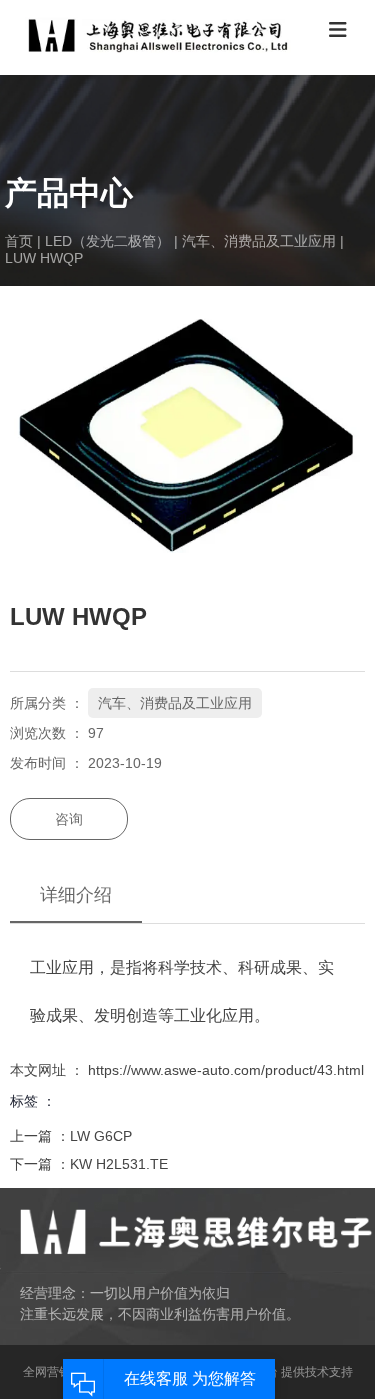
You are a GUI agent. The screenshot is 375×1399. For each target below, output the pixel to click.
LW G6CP (101, 1136)
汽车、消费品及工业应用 (259, 241)
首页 (21, 241)
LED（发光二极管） (107, 241)
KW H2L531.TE (119, 1164)
